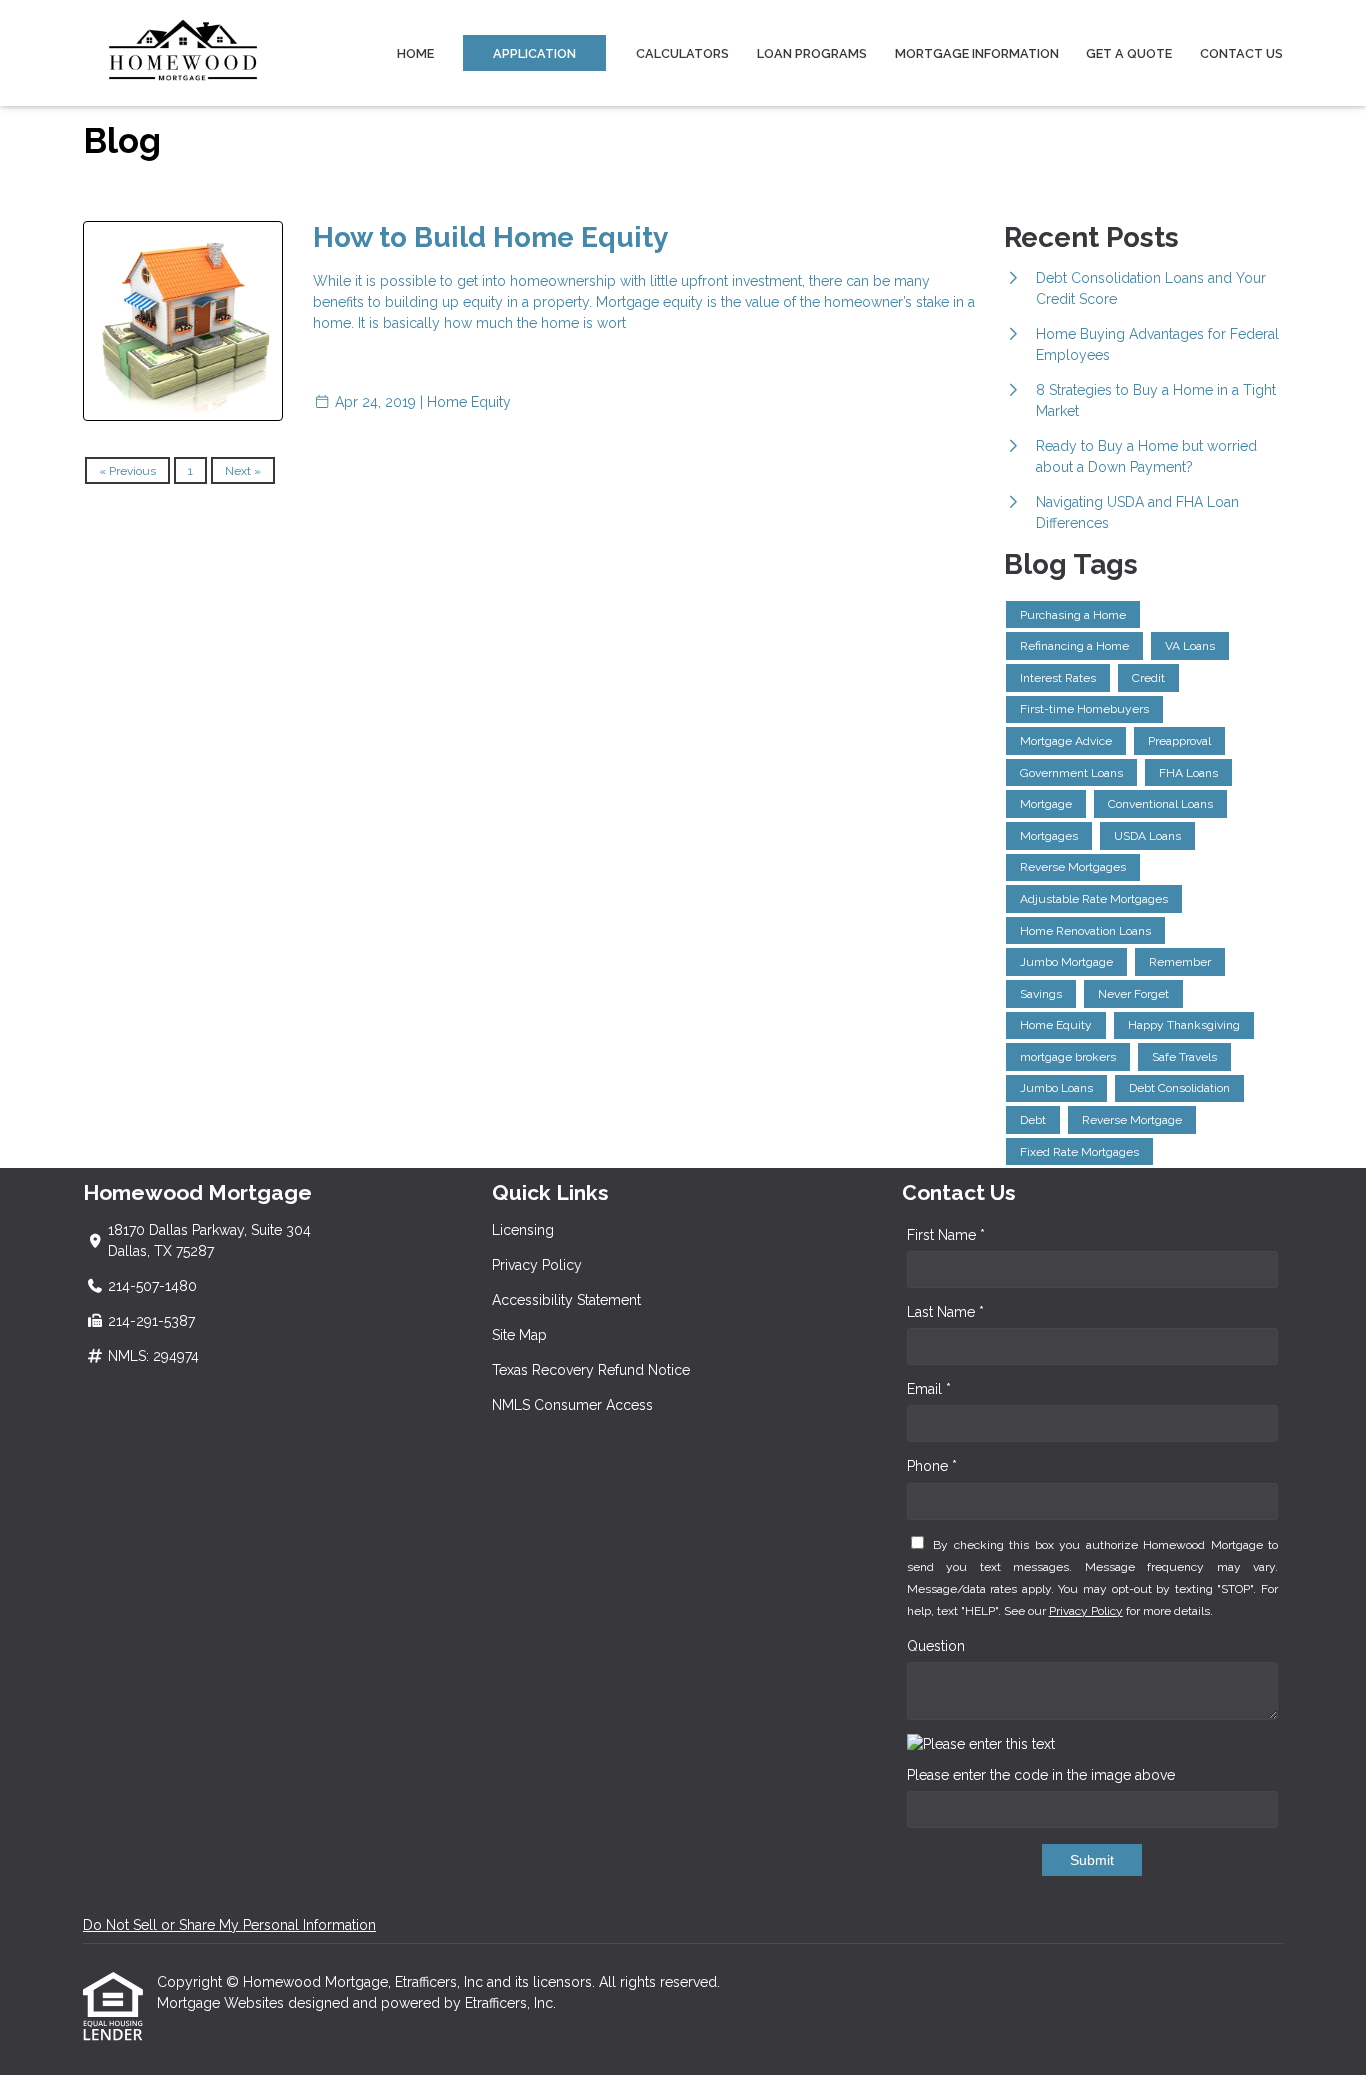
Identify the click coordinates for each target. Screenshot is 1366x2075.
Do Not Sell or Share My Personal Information (229, 1925)
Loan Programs (812, 53)
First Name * (946, 1235)
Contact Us (1241, 53)
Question (936, 1646)
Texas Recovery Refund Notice (591, 1370)
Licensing (523, 1230)
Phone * (932, 1466)
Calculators (682, 53)
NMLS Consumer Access (572, 1405)
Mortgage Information (977, 53)
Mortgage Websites (222, 2003)
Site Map (519, 1335)
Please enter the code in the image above (1041, 1775)
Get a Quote (1129, 53)
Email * (929, 1389)
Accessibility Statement (566, 1300)
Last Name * (945, 1312)
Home (415, 53)
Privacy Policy (537, 1265)
